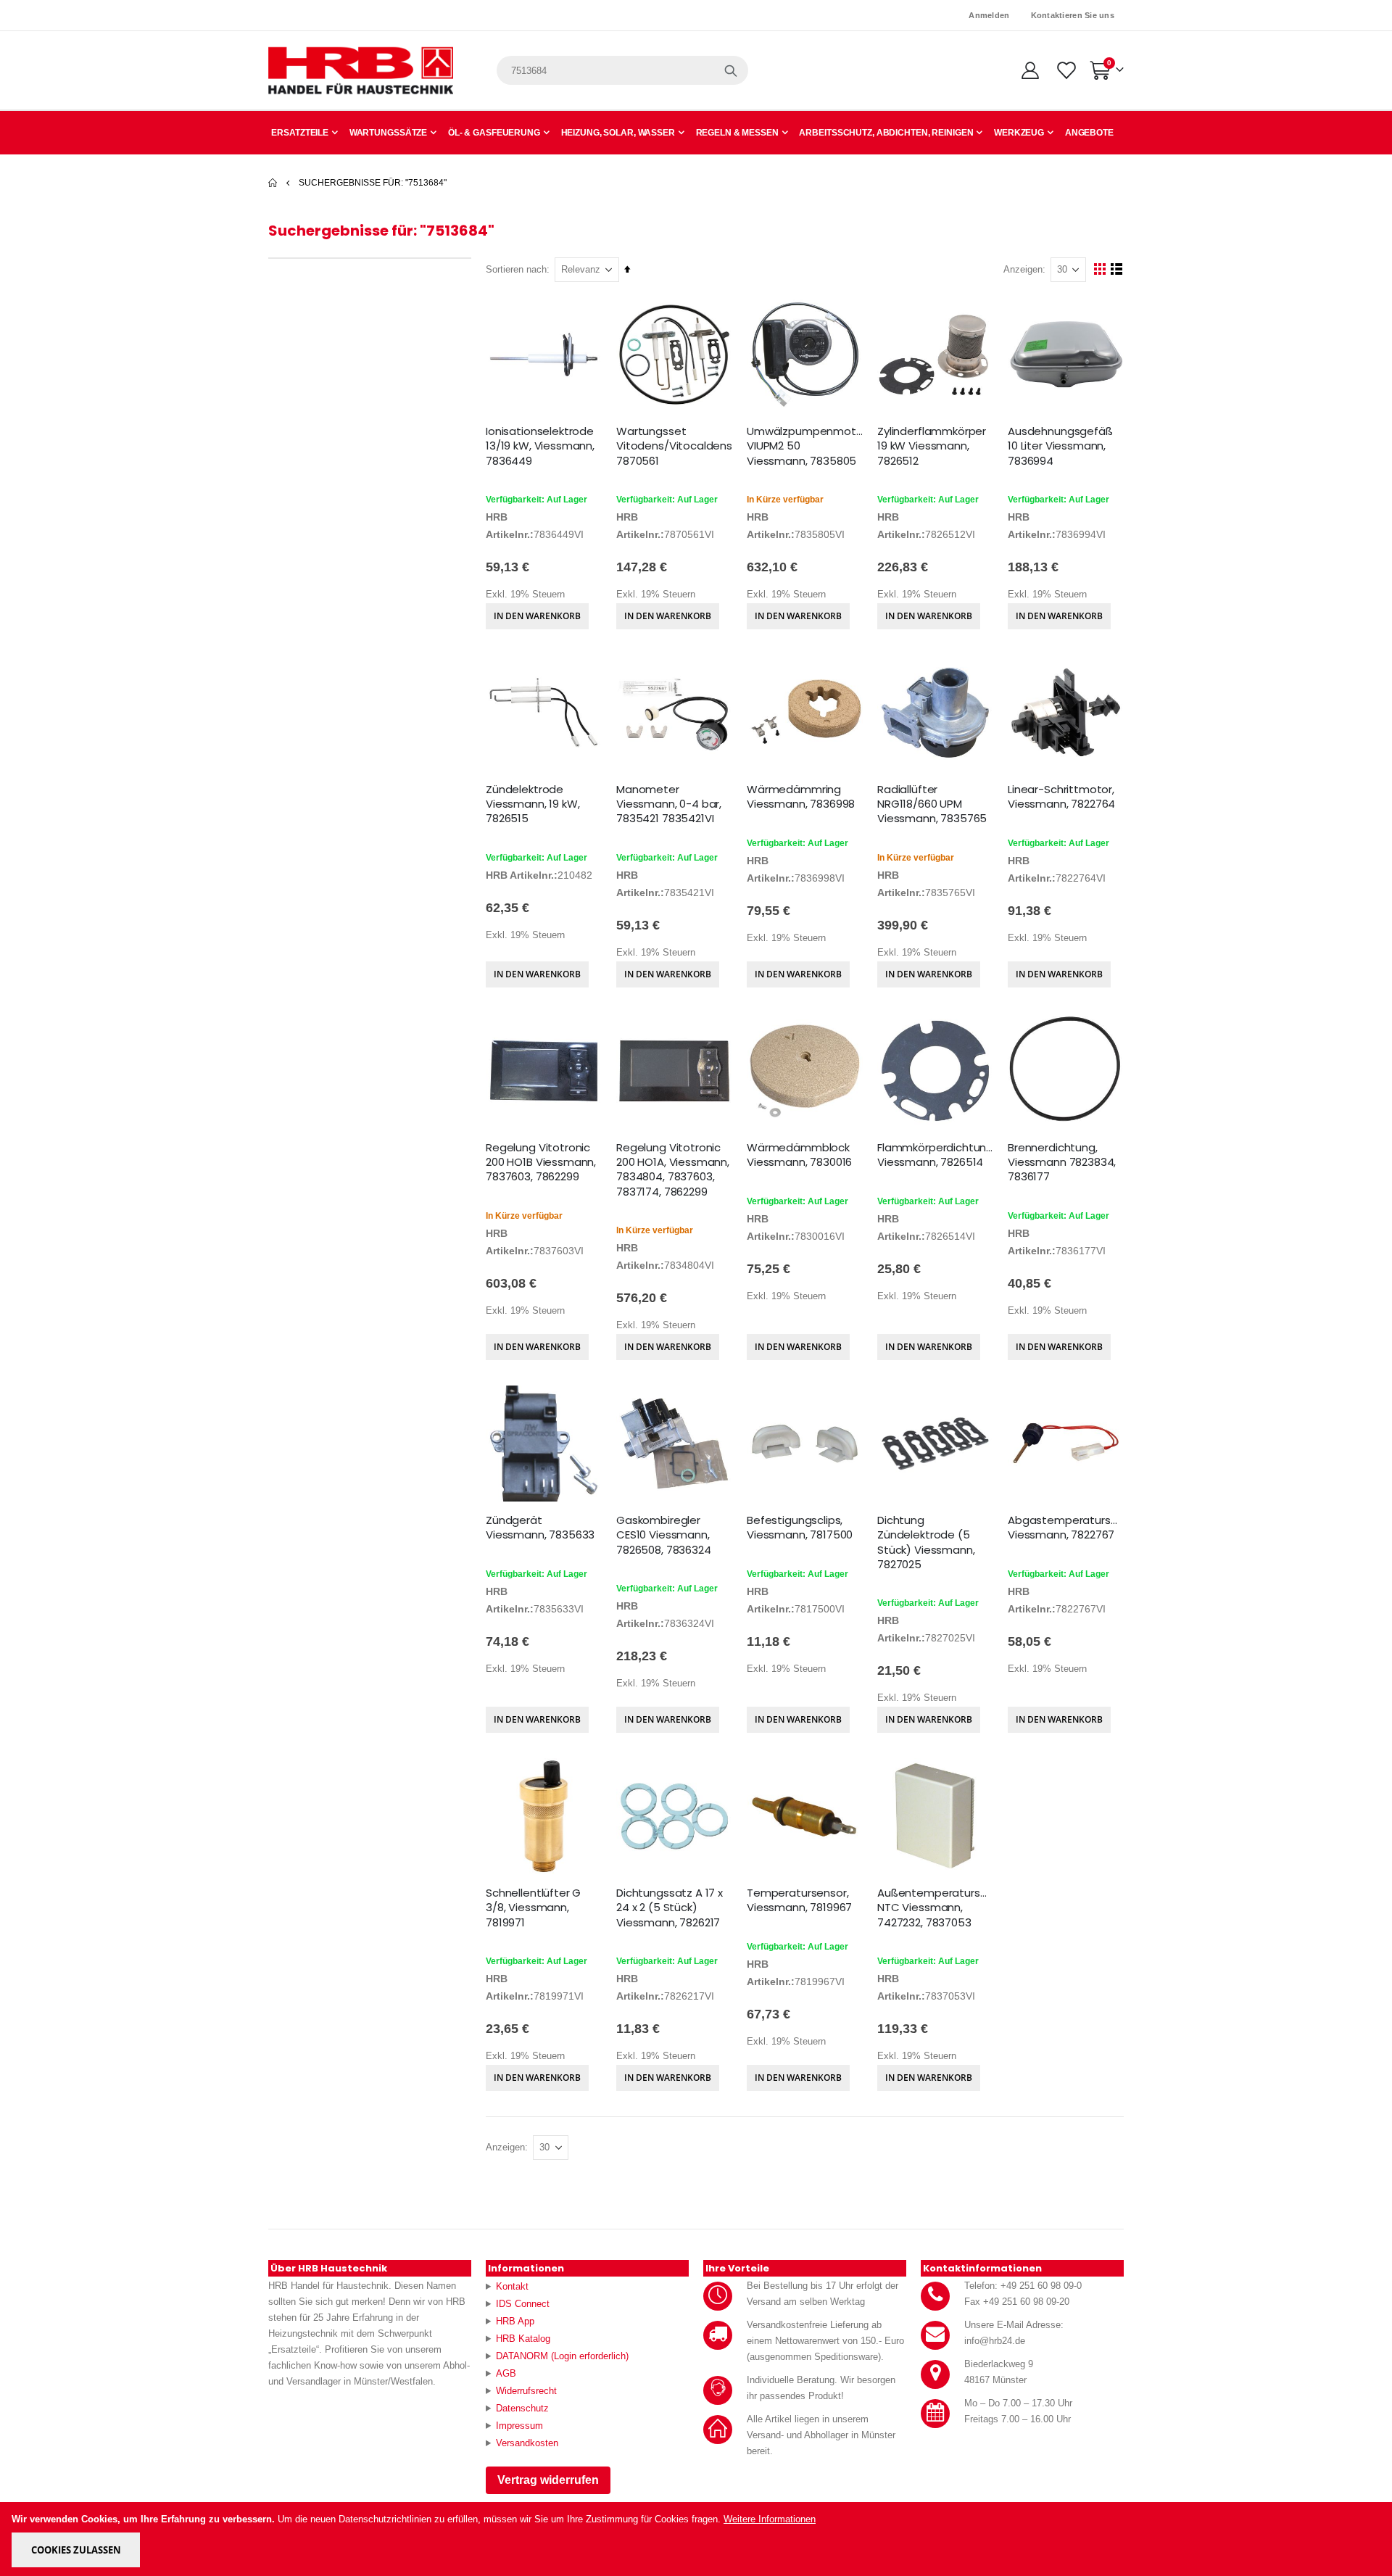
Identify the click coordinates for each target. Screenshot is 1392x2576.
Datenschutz (522, 2408)
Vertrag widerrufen (548, 2480)
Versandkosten (527, 2443)
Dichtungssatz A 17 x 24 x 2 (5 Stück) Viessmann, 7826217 (670, 1908)
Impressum (519, 2426)
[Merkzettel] (1065, 70)
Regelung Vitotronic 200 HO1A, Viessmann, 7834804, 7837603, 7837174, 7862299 (673, 1170)
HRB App (515, 2321)
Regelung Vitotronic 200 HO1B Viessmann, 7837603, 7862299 (541, 1163)
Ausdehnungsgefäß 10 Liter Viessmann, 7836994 (1060, 446)
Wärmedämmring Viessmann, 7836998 (801, 797)
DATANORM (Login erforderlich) (562, 2356)
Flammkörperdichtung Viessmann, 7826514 (935, 1155)
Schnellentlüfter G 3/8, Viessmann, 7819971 (533, 1908)
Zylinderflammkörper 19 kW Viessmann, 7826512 (932, 446)
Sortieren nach (516, 269)
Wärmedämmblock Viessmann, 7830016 (799, 1155)
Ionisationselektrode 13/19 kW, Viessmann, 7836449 (540, 446)
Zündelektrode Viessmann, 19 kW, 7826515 (533, 804)
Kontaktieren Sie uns (1073, 15)
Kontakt (512, 2286)
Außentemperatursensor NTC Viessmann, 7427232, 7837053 (935, 1908)
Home (273, 183)
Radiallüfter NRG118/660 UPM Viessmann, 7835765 (932, 804)
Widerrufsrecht (526, 2391)
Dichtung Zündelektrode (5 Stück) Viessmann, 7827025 (926, 1542)
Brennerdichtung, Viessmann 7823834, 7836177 (1062, 1163)
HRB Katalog (523, 2339)
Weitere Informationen (770, 2519)
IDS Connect (523, 2304)
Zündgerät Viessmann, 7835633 (540, 1528)
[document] (697, 2539)
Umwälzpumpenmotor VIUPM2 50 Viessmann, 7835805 (805, 446)
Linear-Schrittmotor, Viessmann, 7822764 (1061, 797)
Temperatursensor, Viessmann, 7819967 (799, 1900)
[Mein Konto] (1030, 70)
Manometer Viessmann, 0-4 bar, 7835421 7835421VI (669, 804)
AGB (506, 2373)
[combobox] (622, 70)
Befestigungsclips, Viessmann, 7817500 (800, 1528)
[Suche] (731, 70)
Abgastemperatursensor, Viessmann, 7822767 (1066, 1528)
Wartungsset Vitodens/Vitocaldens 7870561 (674, 446)
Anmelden (989, 15)
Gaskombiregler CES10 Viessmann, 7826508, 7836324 (664, 1535)
